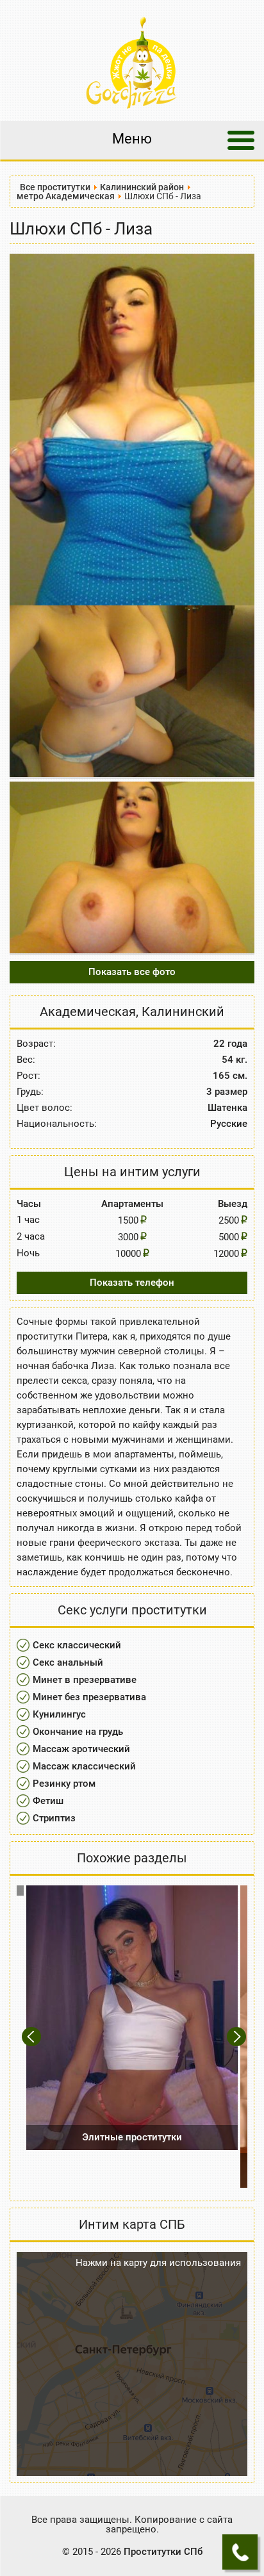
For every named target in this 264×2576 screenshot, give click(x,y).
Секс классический (77, 1645)
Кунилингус (59, 1714)
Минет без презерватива (89, 1697)
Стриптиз (54, 1818)
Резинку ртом (64, 1784)
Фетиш (48, 1801)
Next (237, 2037)
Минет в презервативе (85, 1680)
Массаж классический (84, 1766)
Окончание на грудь (78, 1732)
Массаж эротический (81, 1749)
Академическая (88, 1012)
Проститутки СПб (163, 2552)
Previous (33, 2037)
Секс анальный (68, 1662)
